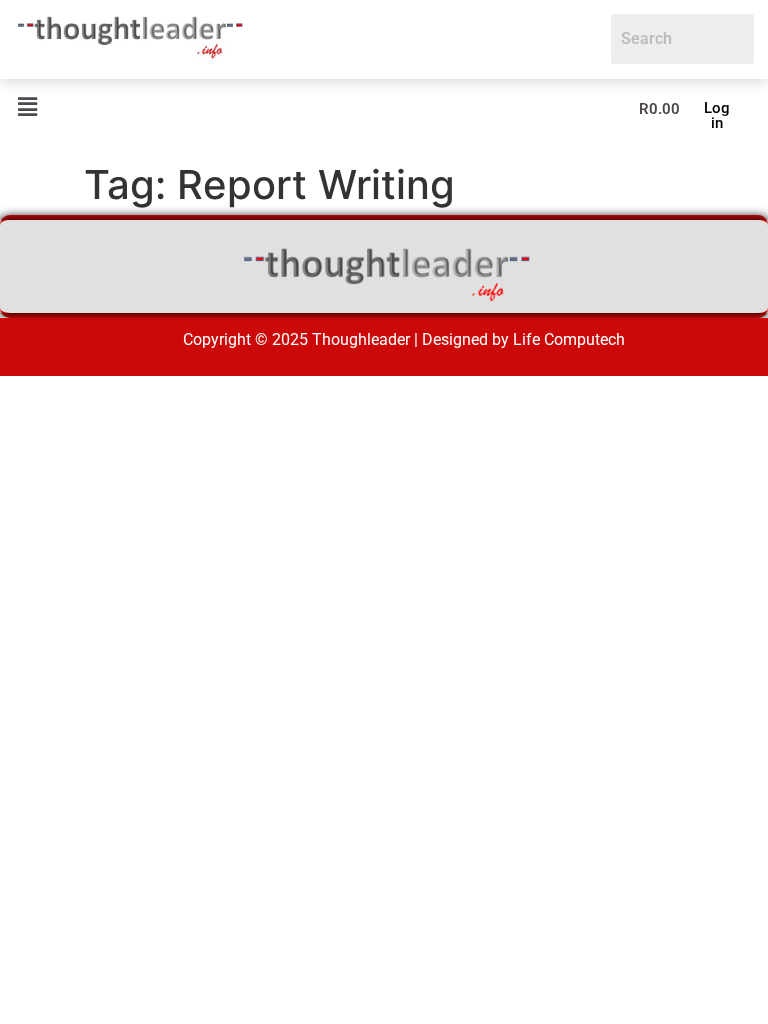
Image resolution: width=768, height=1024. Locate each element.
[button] (27, 107)
